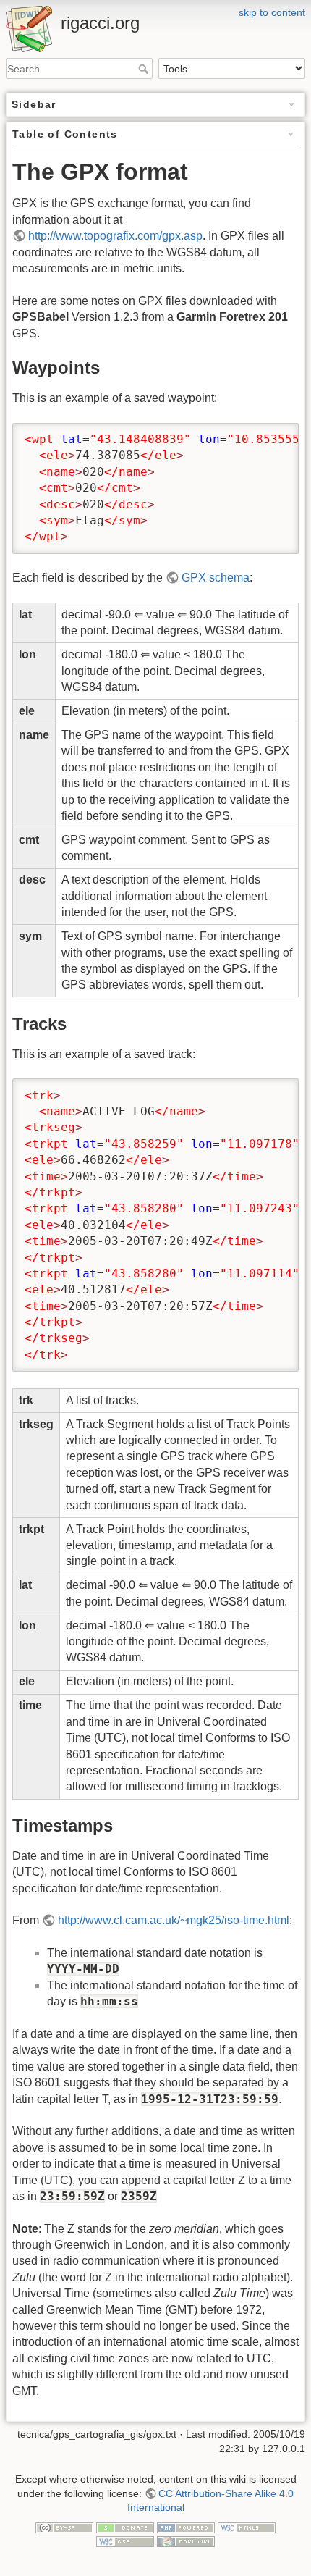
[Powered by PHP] (186, 2527)
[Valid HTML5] (247, 2527)
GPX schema (216, 578)
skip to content (272, 12)
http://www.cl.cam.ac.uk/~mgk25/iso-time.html (174, 1920)
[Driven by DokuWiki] (186, 2541)
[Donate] (125, 2527)
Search (145, 69)
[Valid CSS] (125, 2541)
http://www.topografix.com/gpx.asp (115, 236)
